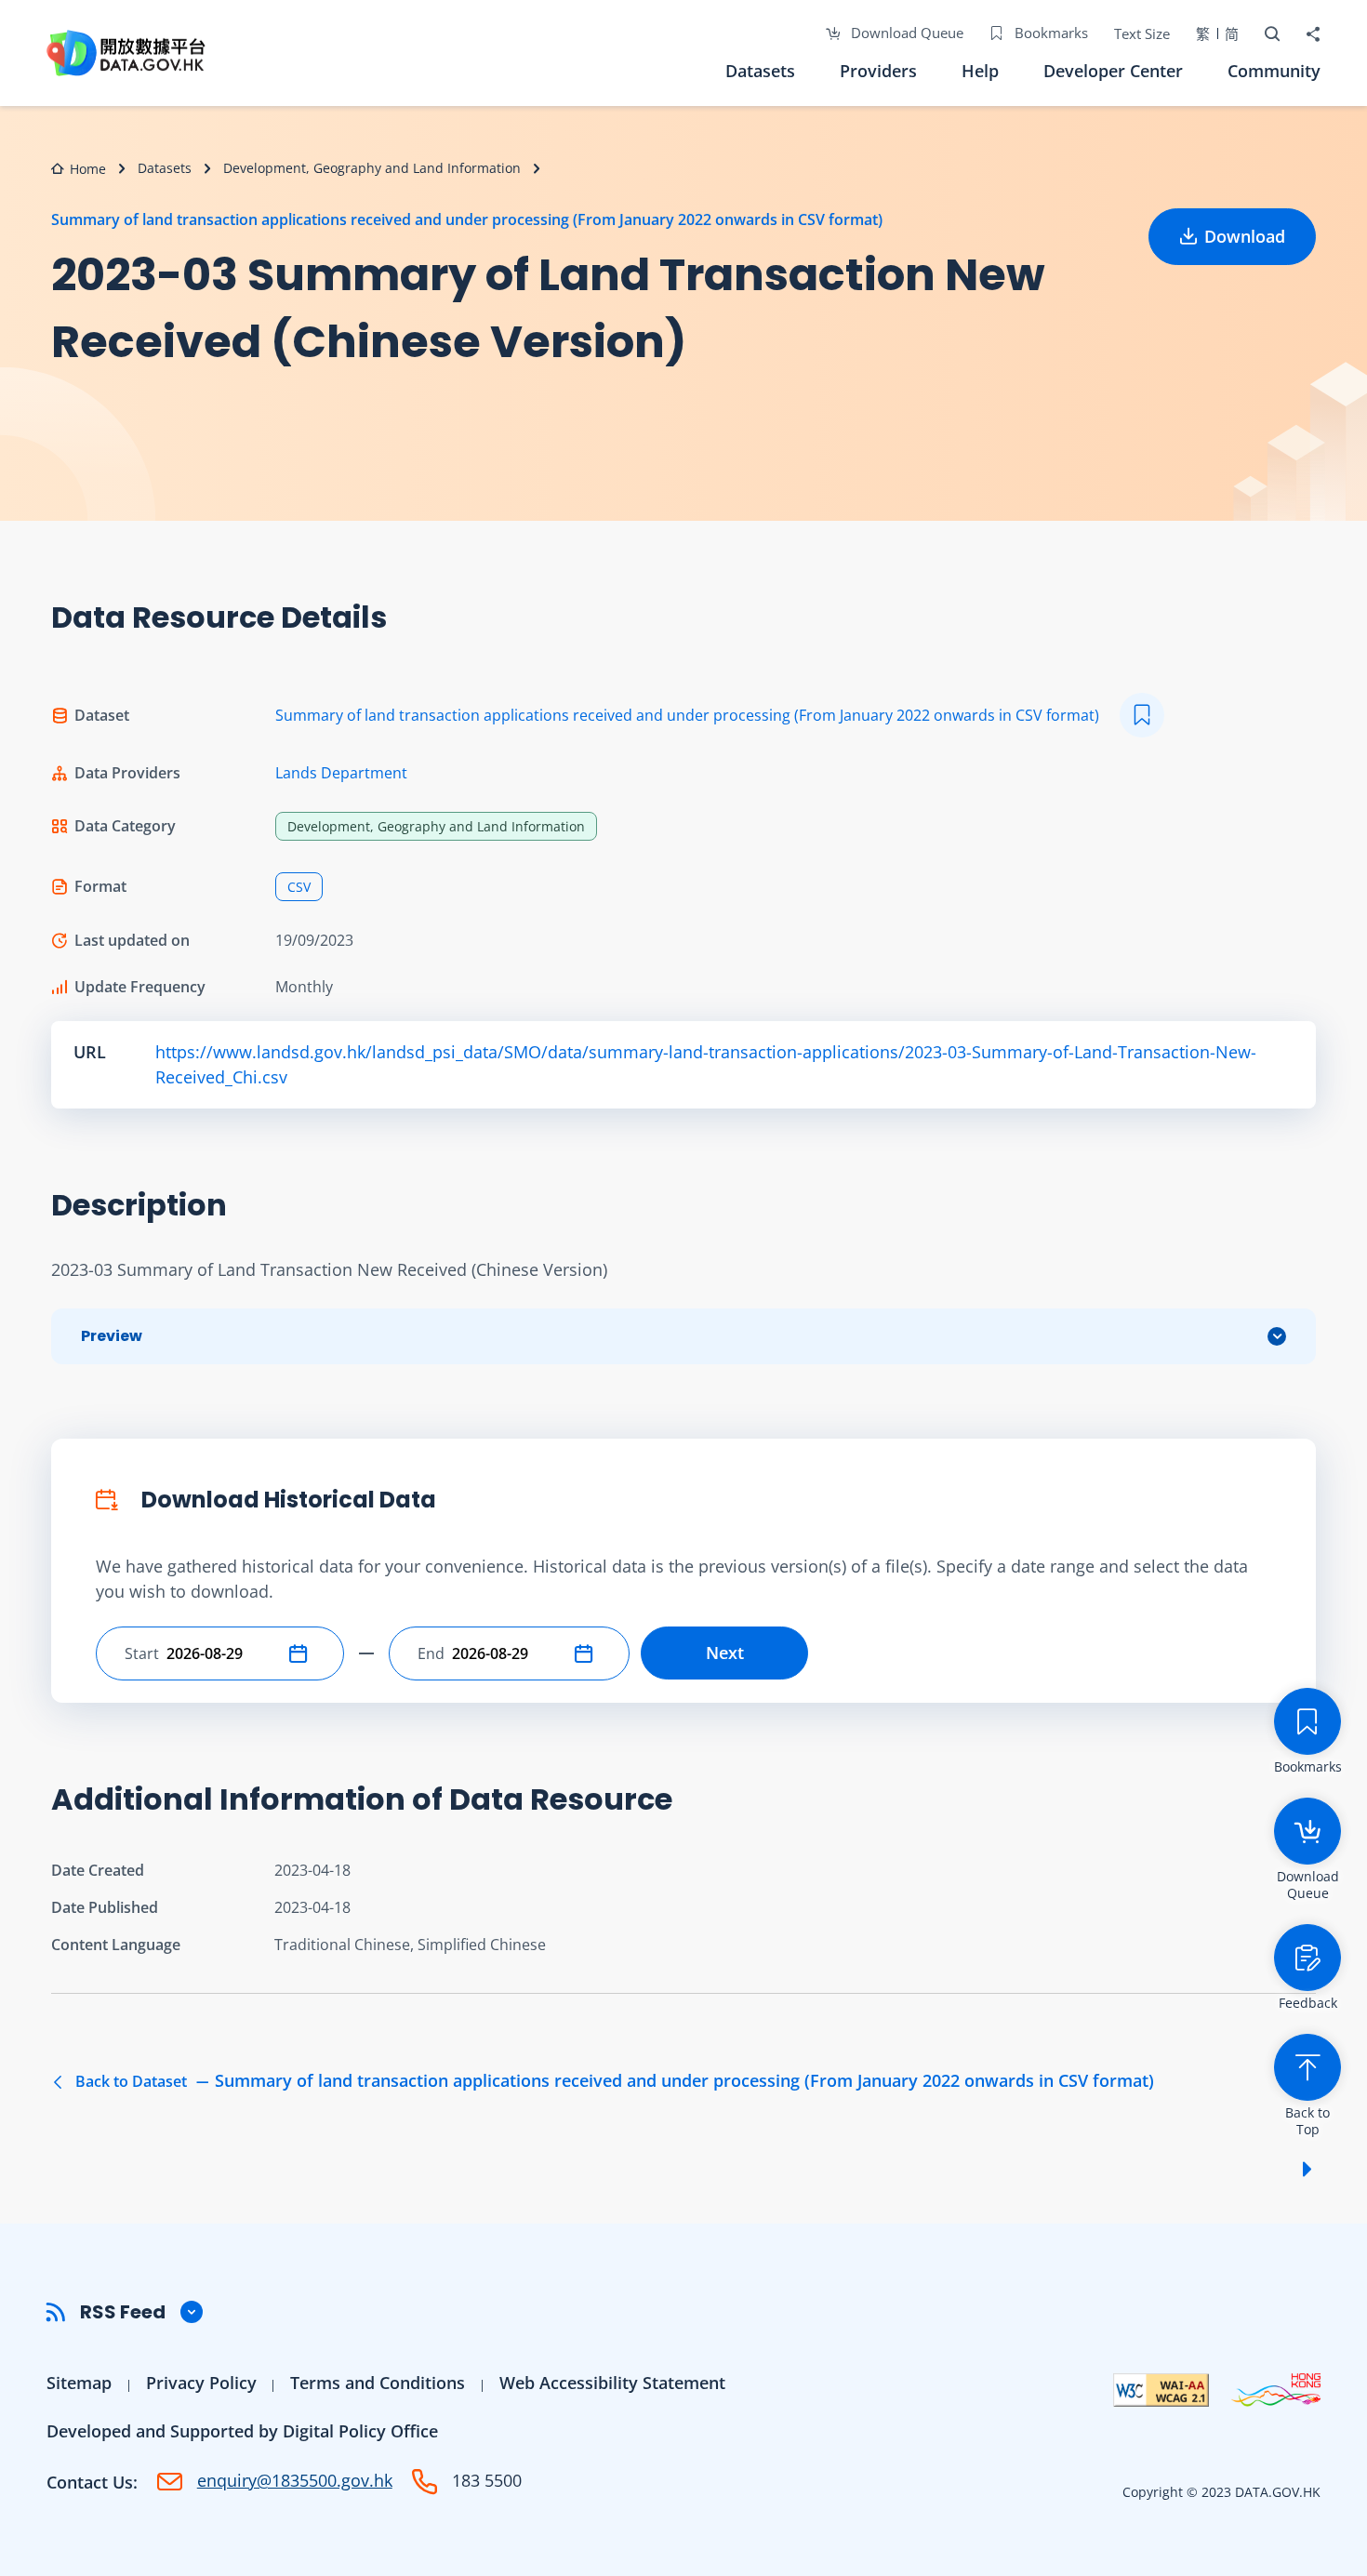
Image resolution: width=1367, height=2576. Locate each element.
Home (88, 169)
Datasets (760, 71)
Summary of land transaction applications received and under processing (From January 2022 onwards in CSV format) (467, 219)
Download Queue (905, 33)
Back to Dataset (613, 2081)
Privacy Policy (201, 2383)
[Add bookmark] (1142, 715)
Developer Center (1113, 71)
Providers (878, 71)
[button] (302, 1653)
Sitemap (79, 2383)
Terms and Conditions (378, 2383)
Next (725, 1653)
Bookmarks (1049, 33)
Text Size (1142, 33)
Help (980, 71)
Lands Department (341, 773)
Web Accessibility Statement (612, 2383)
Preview (112, 1336)
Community (1274, 71)
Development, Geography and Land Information (372, 168)
